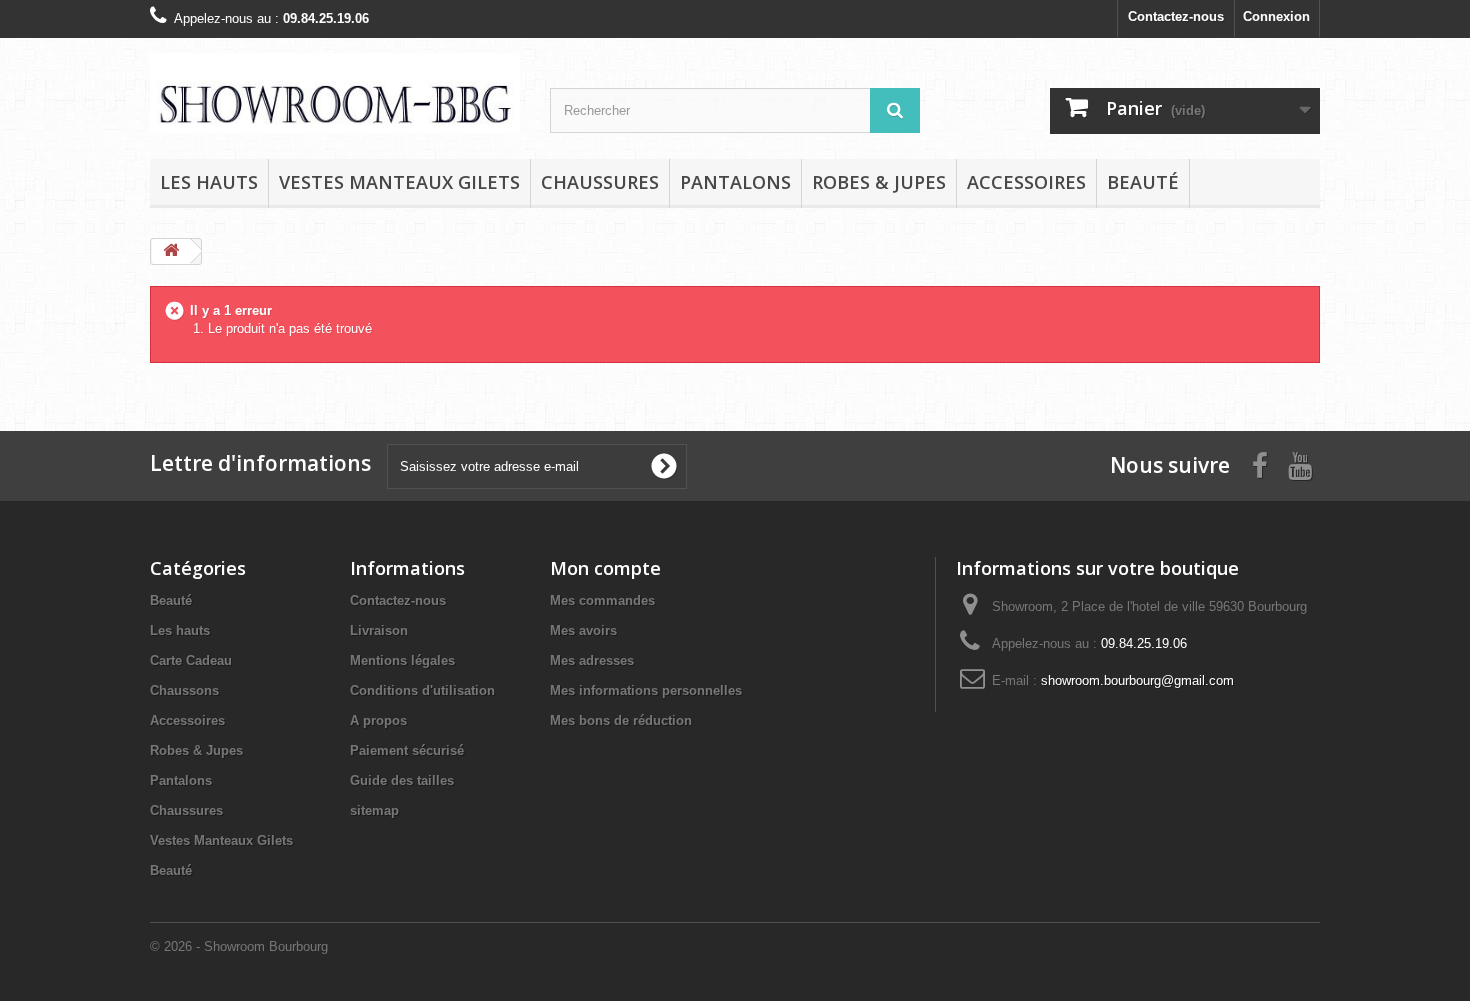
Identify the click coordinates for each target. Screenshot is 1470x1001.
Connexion (1276, 16)
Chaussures (600, 182)
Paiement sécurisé (407, 750)
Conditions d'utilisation (422, 690)
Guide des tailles (402, 780)
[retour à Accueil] (171, 251)
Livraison (379, 630)
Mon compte (605, 568)
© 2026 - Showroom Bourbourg (239, 946)
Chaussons (184, 690)
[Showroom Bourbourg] (335, 93)
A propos (378, 720)
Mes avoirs (583, 630)
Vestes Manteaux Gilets (399, 182)
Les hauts (209, 182)
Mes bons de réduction (621, 720)
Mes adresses (592, 660)
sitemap (374, 810)
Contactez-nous (1176, 16)
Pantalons (735, 182)
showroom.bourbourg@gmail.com (1137, 680)
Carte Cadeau (191, 660)
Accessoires (1026, 182)
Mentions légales (402, 660)
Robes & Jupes (879, 182)
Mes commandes (602, 600)
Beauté (1143, 182)
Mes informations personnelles (646, 690)
